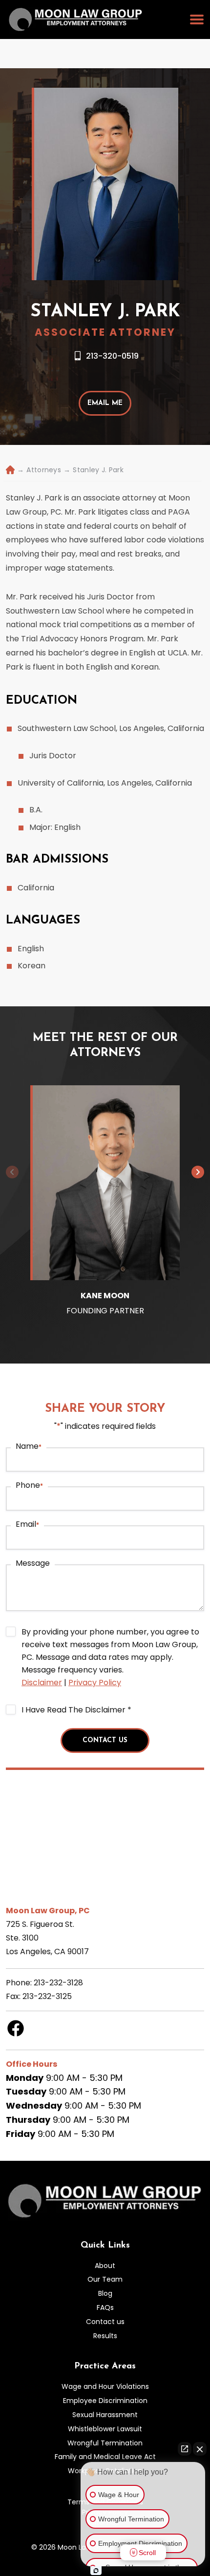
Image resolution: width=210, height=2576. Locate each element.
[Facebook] (16, 2035)
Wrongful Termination (105, 2443)
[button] (198, 1172)
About (105, 2266)
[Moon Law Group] (76, 19)
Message (33, 1563)
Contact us (105, 2322)
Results (105, 2336)
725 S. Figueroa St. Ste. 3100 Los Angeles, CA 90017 (47, 1938)
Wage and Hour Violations (105, 2386)
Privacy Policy (95, 1682)
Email (27, 1524)
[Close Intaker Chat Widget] (200, 2449)
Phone (29, 1485)
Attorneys (44, 470)
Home (10, 470)
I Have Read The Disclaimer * (76, 1710)
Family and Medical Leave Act (105, 2457)
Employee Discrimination (105, 2401)
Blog (105, 2293)
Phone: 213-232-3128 (44, 1983)
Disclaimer (42, 1682)
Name (29, 1446)
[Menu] (197, 19)
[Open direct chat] (185, 2449)
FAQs (105, 2307)
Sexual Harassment (105, 2415)
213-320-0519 (112, 356)
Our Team (105, 2279)
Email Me (105, 403)
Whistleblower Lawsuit (105, 2429)
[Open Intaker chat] (96, 2571)
